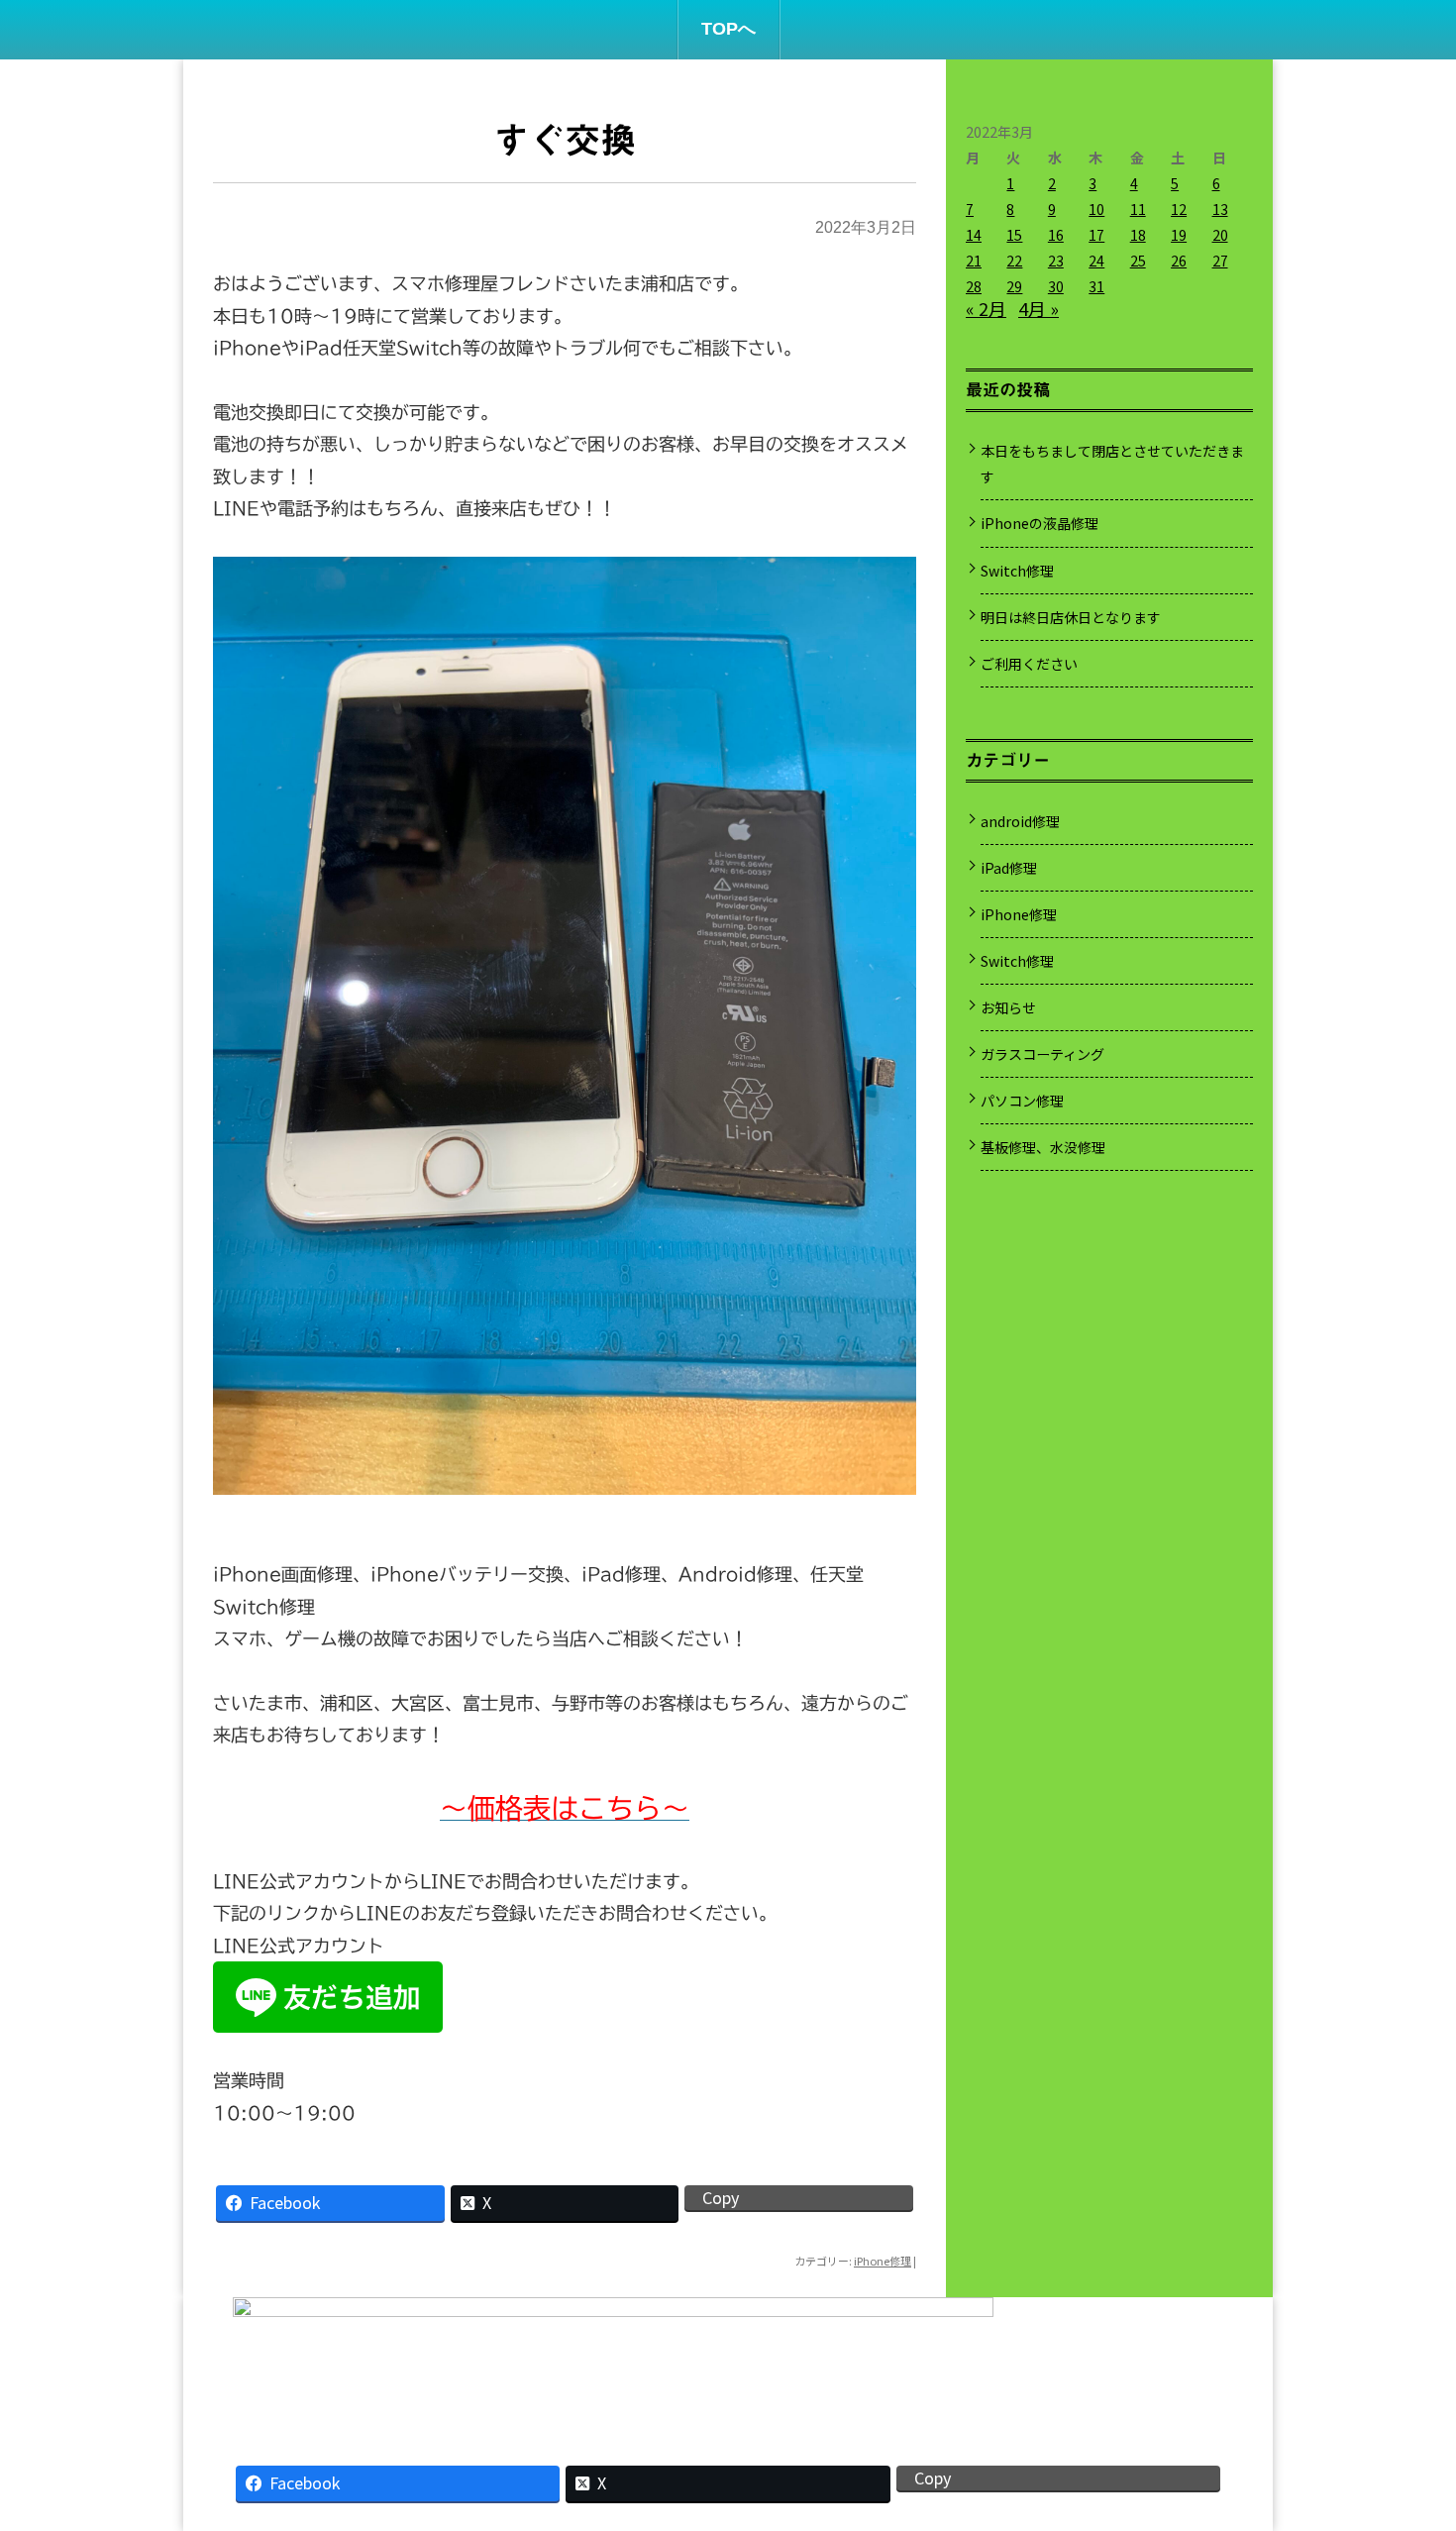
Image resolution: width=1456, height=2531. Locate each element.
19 (1179, 235)
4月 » (1039, 308)
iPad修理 (1009, 868)
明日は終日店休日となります (1071, 617)
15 (1014, 235)
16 (1056, 235)
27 (1220, 261)
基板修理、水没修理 (1043, 1147)
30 (1056, 286)
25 (1138, 261)
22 (1014, 261)
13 (1220, 209)
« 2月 (986, 308)
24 (1096, 261)
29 (1014, 286)
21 (974, 261)
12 (1179, 209)
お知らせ (1008, 1007)
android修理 (1020, 821)
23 (1056, 261)
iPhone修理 (883, 2261)
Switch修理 (1017, 571)
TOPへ (728, 29)
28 (974, 286)
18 (1138, 235)
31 (1096, 286)
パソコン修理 (1022, 1101)
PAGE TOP (1407, 2432)
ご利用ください (1029, 664)
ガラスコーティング (1042, 1054)
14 (974, 235)
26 (1179, 261)
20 (1220, 235)
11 (1138, 209)
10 (1096, 209)
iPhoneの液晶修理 (1040, 523)
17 (1096, 235)
